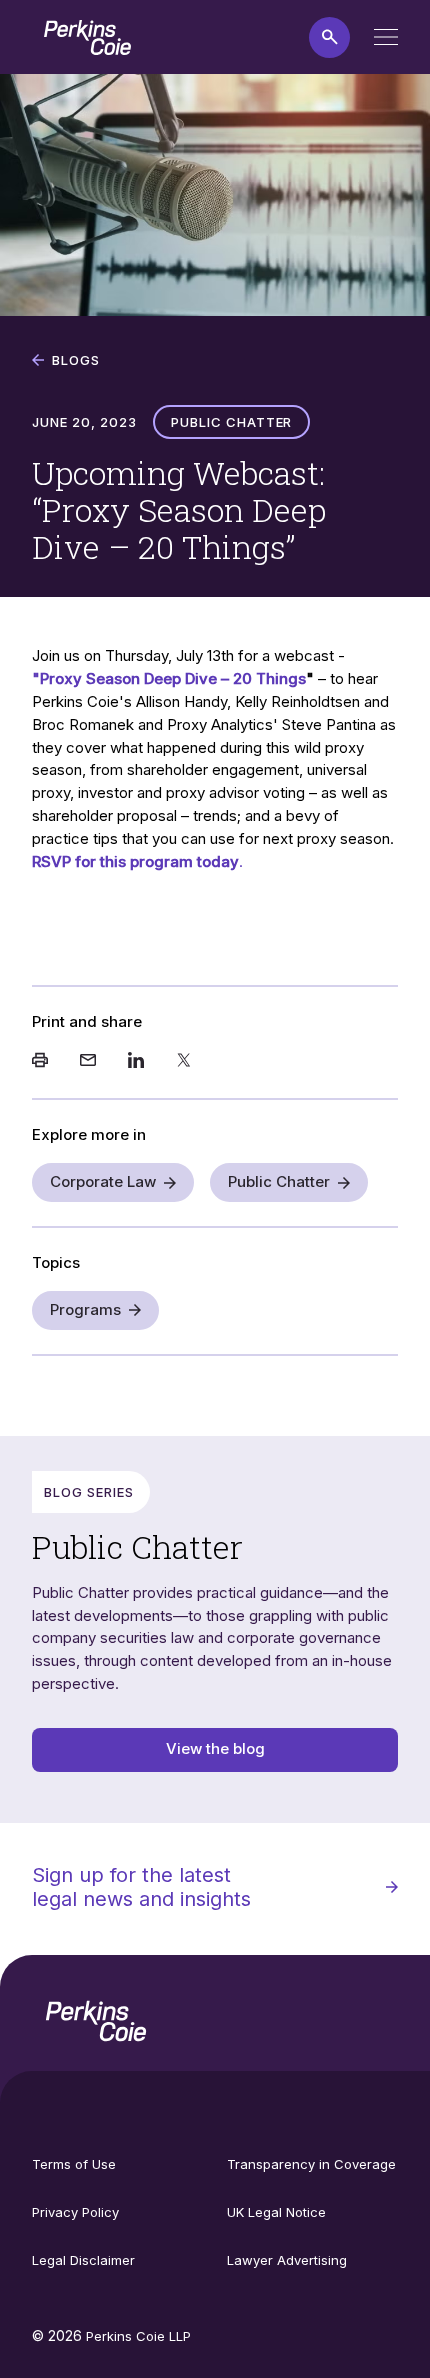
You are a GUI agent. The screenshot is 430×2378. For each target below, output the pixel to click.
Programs (85, 1309)
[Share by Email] (88, 1062)
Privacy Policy (75, 2212)
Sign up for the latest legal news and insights (141, 1887)
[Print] (40, 1062)
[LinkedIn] (136, 1062)
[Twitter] (184, 1062)
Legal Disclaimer (83, 2260)
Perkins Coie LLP (138, 2336)
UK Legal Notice (276, 2212)
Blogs (76, 360)
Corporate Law (103, 1181)
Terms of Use (74, 2164)
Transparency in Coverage (311, 2164)
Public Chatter (279, 1181)
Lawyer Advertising (287, 2260)
